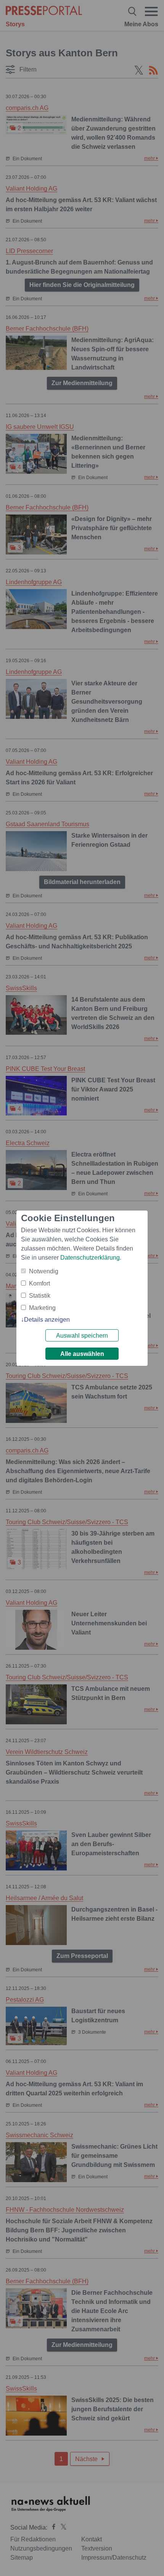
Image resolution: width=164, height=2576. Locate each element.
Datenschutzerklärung (90, 1258)
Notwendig (44, 1271)
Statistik (40, 1296)
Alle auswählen (82, 1354)
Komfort (39, 1283)
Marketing (42, 1308)
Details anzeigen (47, 1320)
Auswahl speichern (82, 1336)
